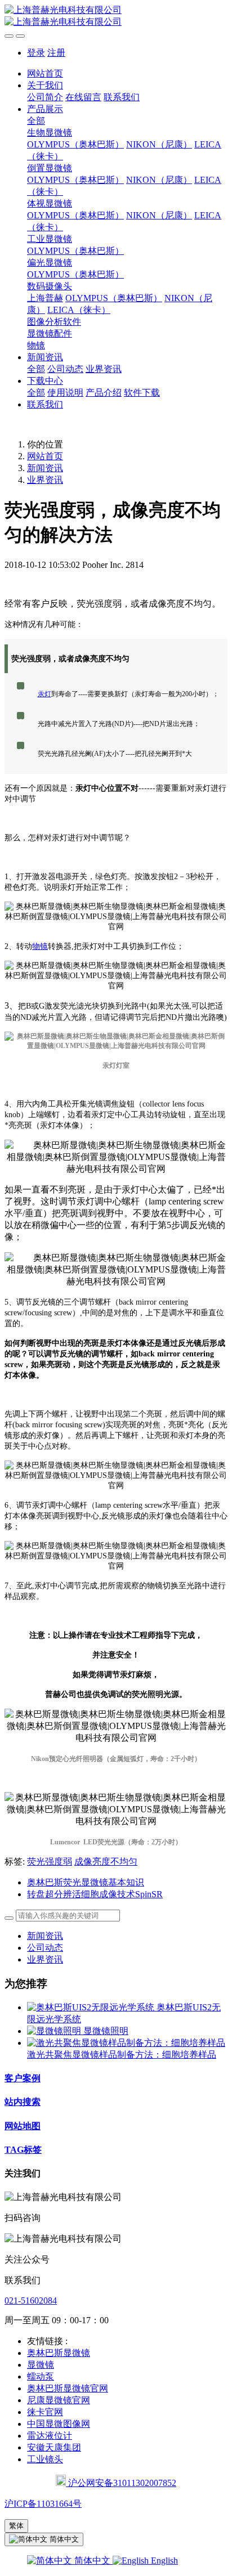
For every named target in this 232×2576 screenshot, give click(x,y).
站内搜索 (23, 2102)
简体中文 (92, 2561)
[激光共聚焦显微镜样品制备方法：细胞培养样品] (126, 2043)
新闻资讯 (45, 468)
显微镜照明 (106, 2031)
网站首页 (45, 73)
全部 (36, 121)
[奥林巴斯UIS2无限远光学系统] (92, 2007)
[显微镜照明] (55, 2031)
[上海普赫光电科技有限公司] (116, 16)
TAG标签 (23, 2150)
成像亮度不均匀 (106, 1862)
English (163, 2561)
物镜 (40, 946)
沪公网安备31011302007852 (121, 2483)
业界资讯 (45, 480)
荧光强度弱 (50, 1862)
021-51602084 (31, 2301)
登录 (36, 53)
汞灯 (44, 694)
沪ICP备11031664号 (43, 2504)
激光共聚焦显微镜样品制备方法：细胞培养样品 (122, 2055)
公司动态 (45, 1948)
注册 (56, 53)
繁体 (16, 2526)
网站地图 (23, 2126)
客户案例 (23, 2078)
